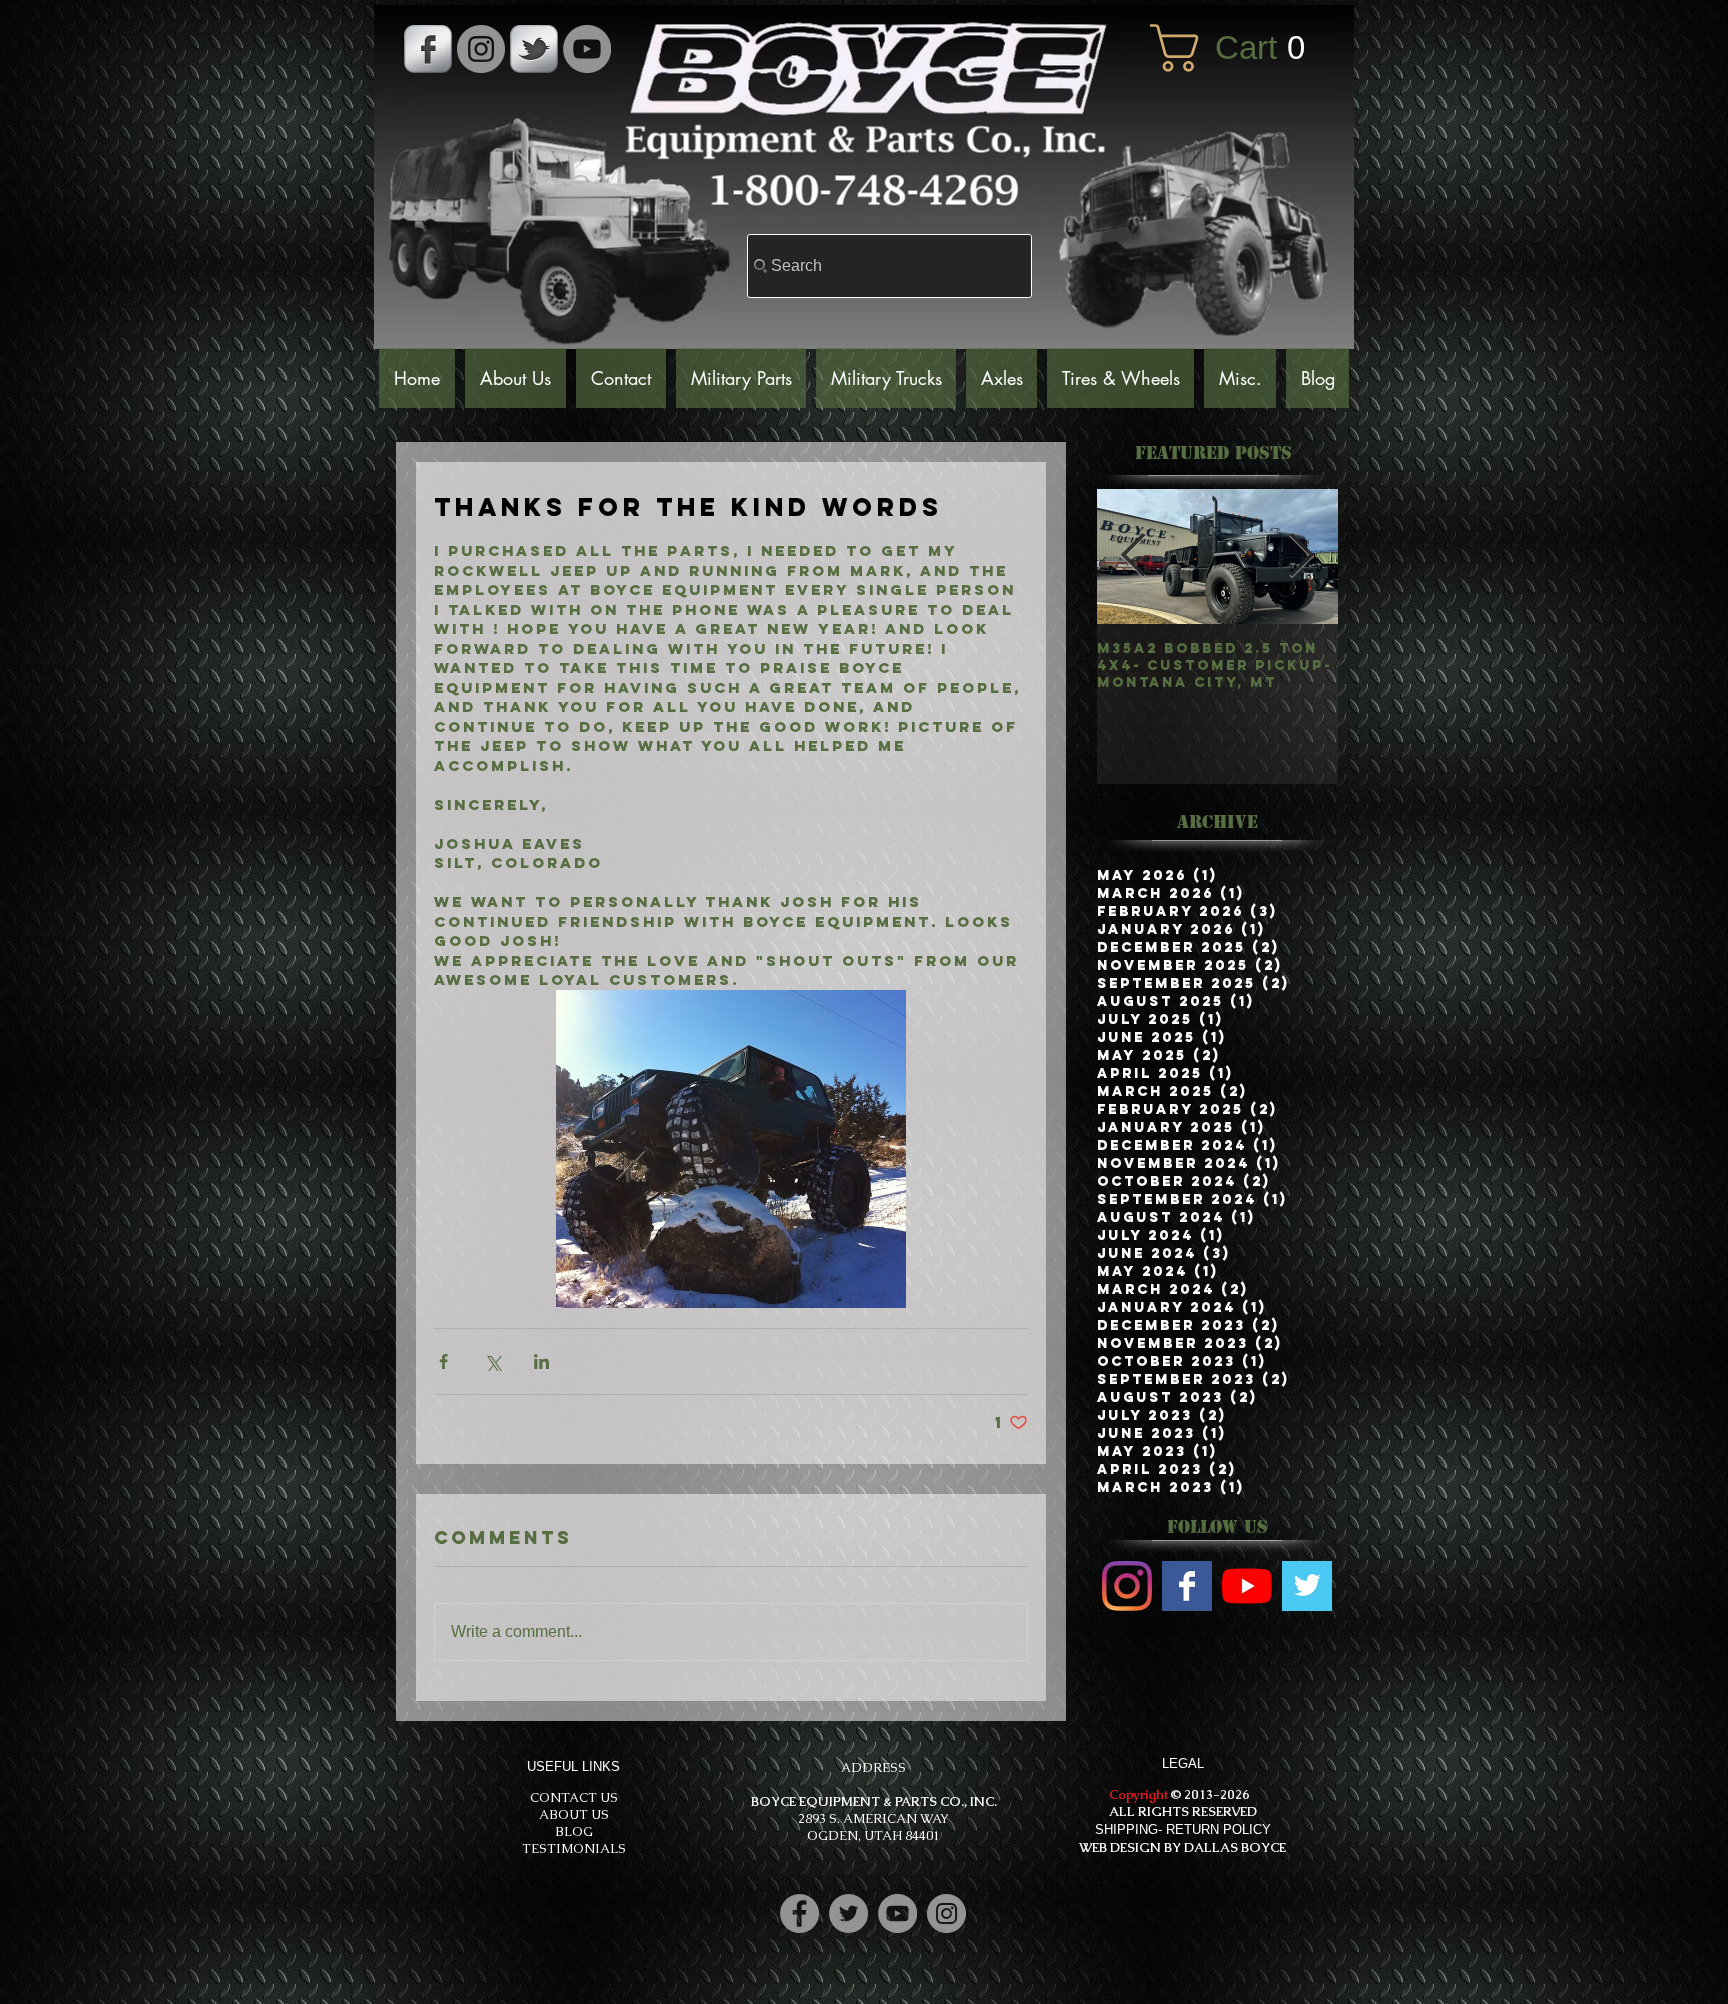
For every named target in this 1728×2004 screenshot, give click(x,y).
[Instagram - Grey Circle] (481, 49)
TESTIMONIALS (574, 1848)
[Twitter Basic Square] (1307, 1586)
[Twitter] (848, 1913)
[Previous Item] (1133, 556)
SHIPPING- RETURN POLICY (1183, 1829)
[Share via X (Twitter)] (492, 1361)
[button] (1242, 48)
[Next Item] (1301, 556)
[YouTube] (587, 49)
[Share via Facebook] (443, 1361)
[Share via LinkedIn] (541, 1361)
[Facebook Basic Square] (1187, 1586)
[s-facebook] (428, 49)
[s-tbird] (534, 49)
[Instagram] (946, 1913)
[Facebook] (799, 1913)
